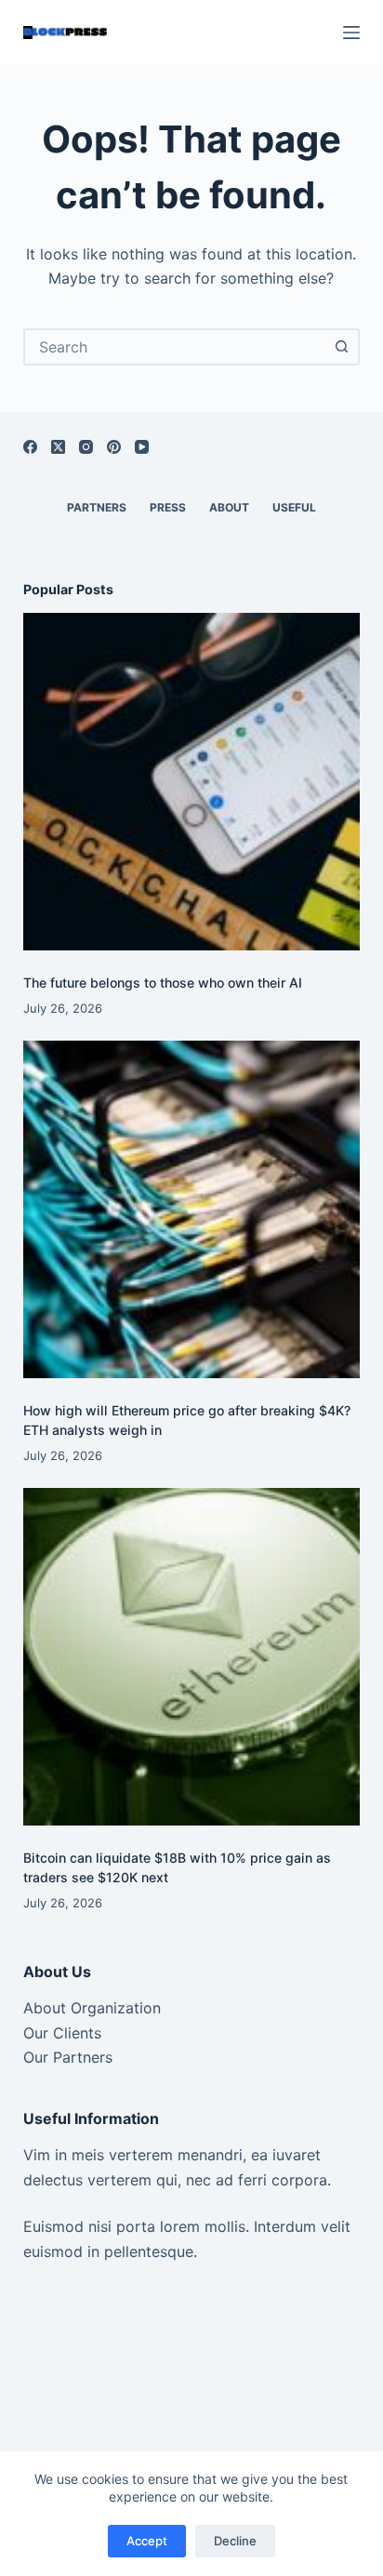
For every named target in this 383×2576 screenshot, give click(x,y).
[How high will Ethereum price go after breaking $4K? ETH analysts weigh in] (192, 1209)
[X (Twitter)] (58, 447)
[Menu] (351, 33)
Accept (147, 2541)
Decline (235, 2541)
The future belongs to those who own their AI (163, 983)
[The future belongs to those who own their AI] (192, 782)
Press (168, 507)
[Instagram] (86, 447)
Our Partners (68, 2057)
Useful (294, 507)
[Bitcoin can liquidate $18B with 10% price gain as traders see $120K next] (192, 1657)
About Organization (92, 2008)
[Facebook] (30, 447)
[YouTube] (142, 447)
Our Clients (62, 2033)
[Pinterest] (114, 447)
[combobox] (175, 347)
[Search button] (341, 347)
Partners (97, 507)
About (229, 507)
